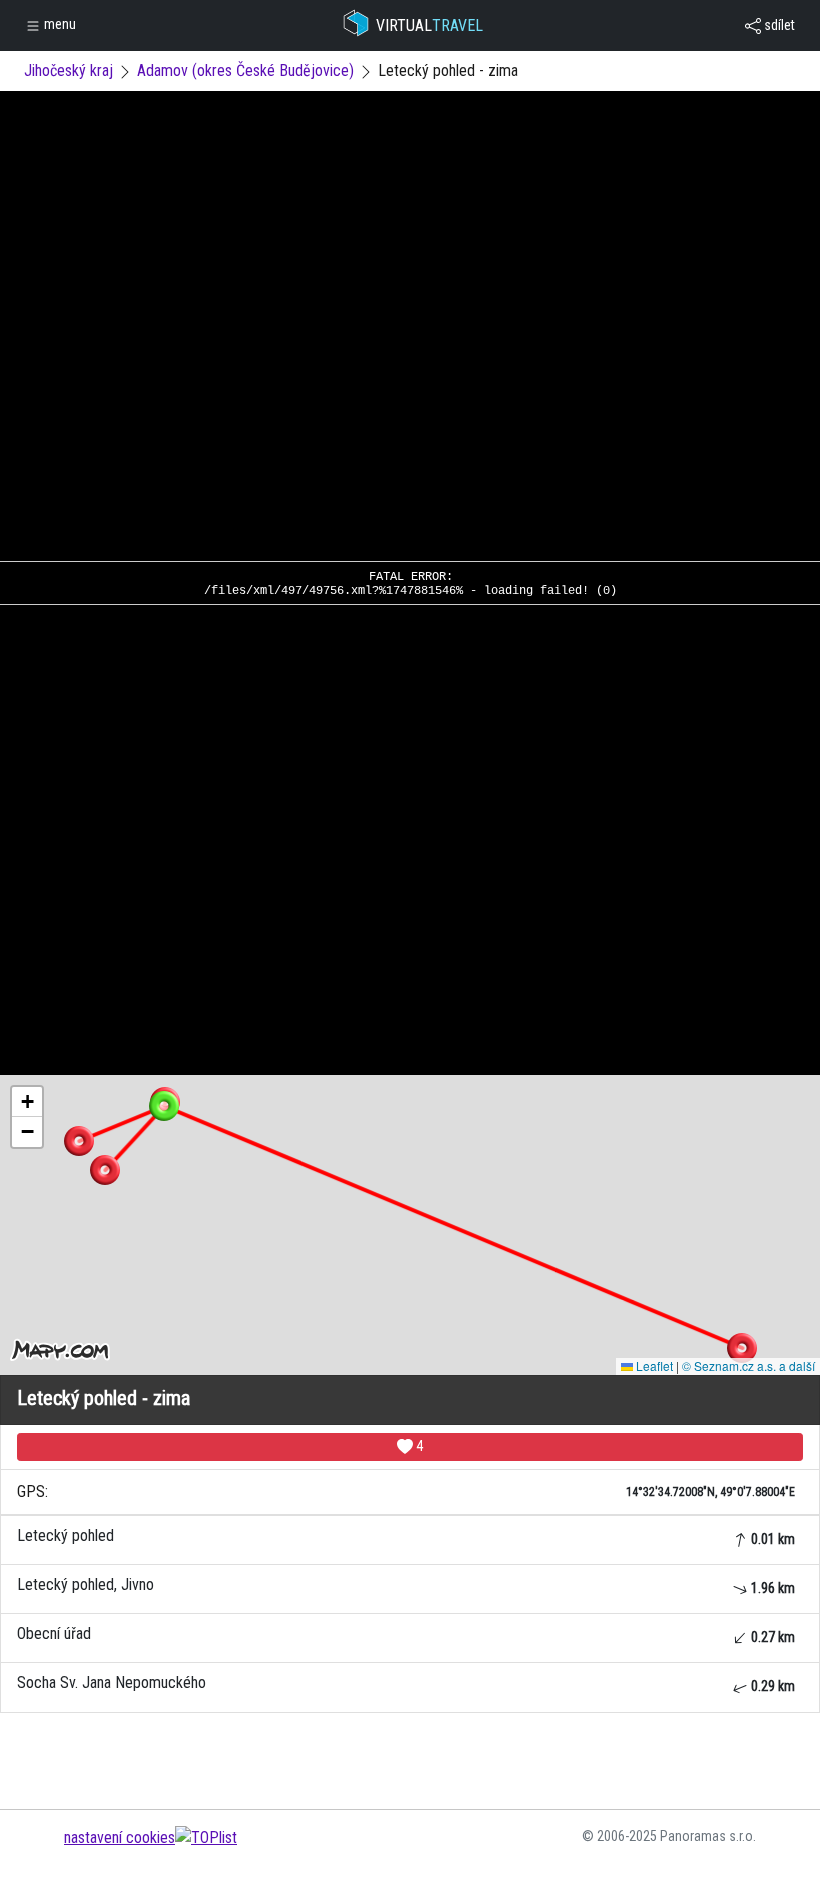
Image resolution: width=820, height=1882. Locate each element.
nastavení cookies (119, 1837)
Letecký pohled (406, 1536)
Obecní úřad (406, 1634)
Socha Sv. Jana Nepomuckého (406, 1683)
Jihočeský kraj (68, 70)
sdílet (778, 25)
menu (58, 24)
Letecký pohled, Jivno (406, 1585)
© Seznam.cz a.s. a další (748, 1365)
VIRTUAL (429, 25)
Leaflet (653, 1365)
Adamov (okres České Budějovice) (245, 70)
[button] (742, 1348)
